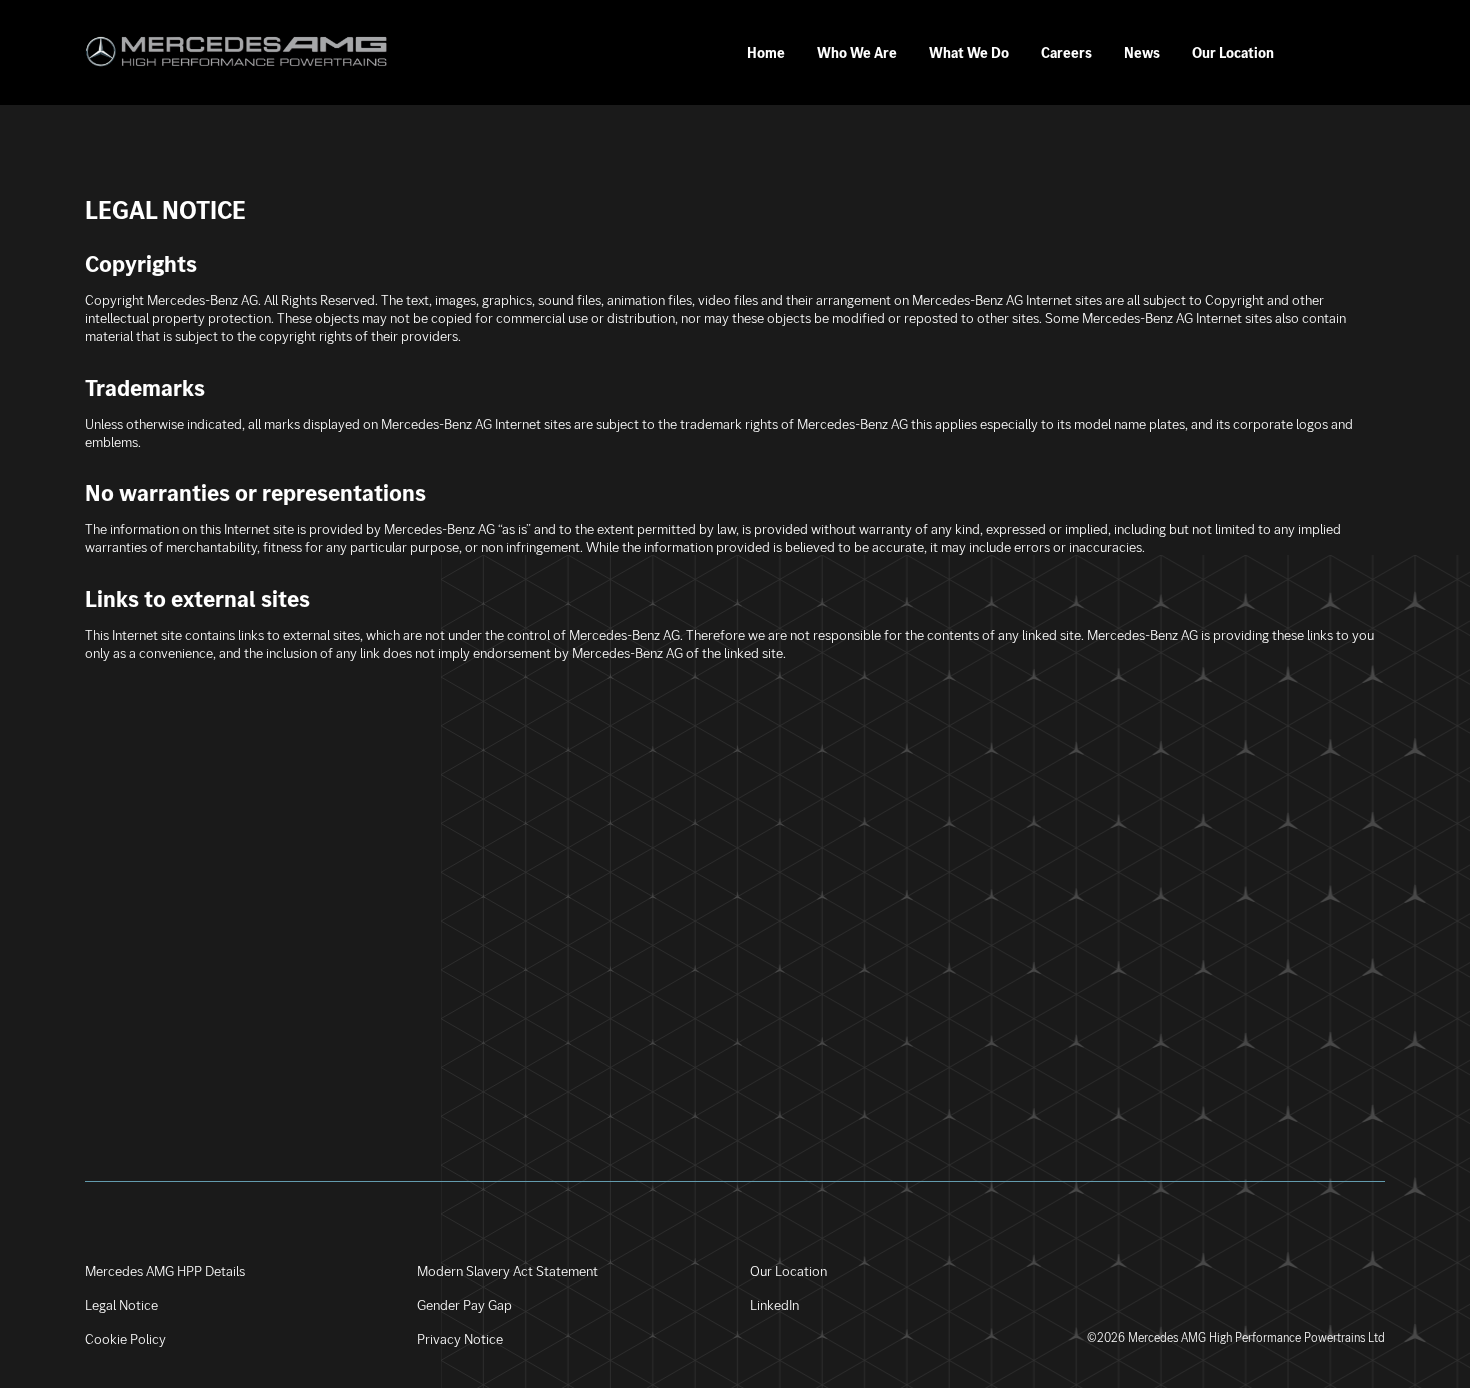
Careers (1066, 53)
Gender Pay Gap (464, 1305)
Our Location (1233, 53)
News (1142, 53)
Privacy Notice (460, 1339)
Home (766, 53)
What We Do (969, 53)
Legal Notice (121, 1305)
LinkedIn (774, 1305)
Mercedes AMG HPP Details (165, 1271)
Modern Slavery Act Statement (507, 1271)
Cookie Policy (125, 1339)
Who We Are (857, 53)
